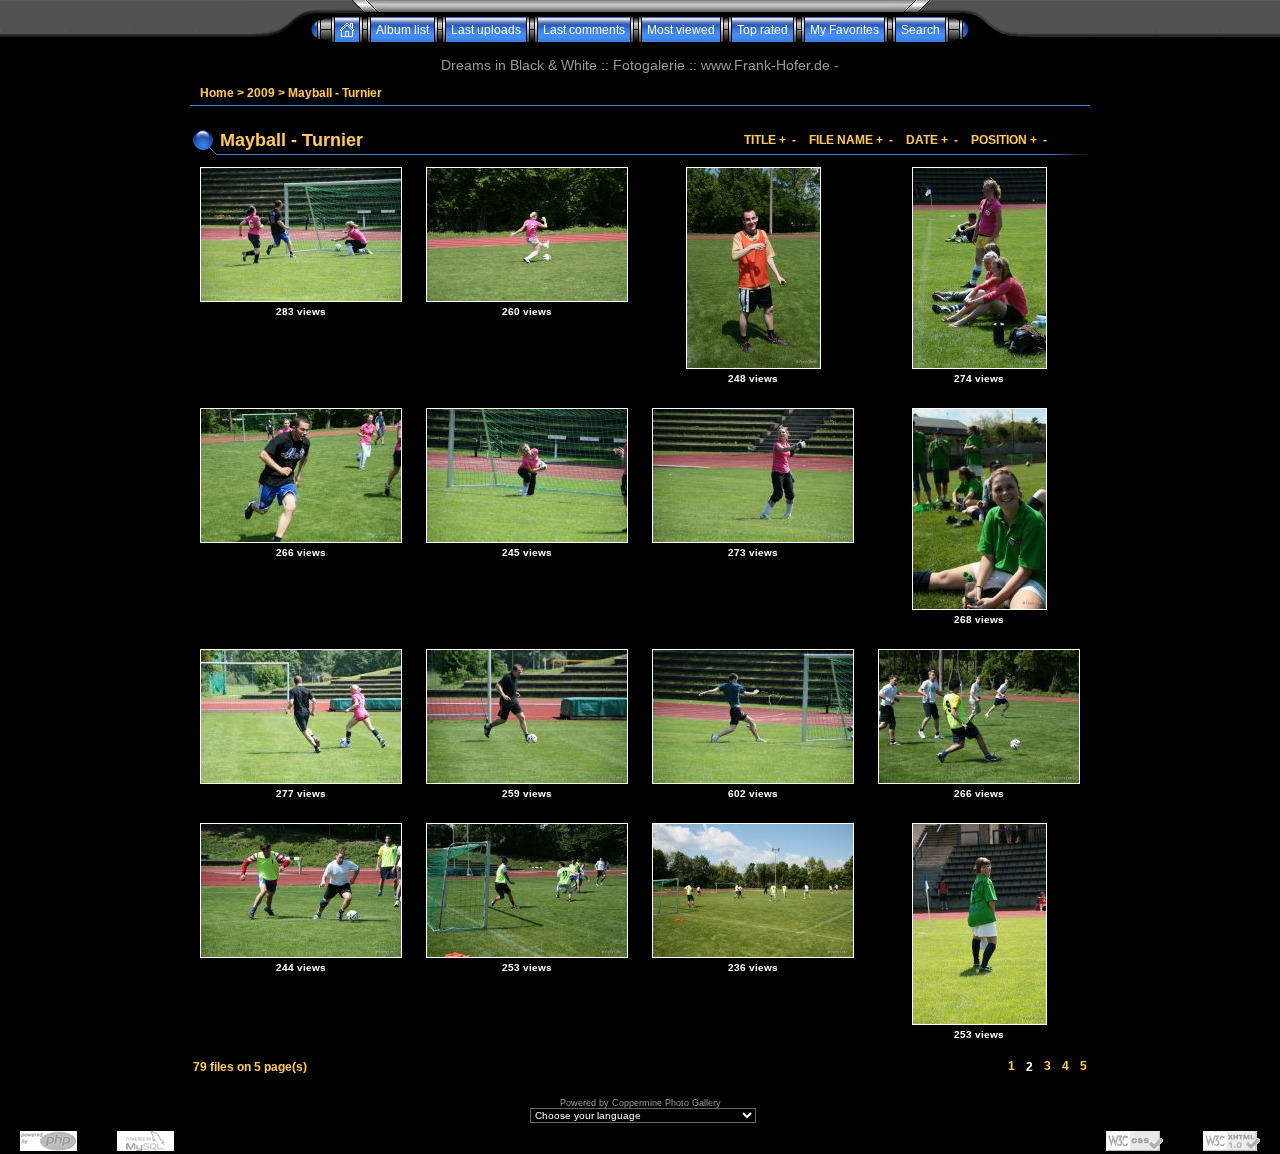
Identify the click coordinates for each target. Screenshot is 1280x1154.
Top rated (762, 30)
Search (920, 30)
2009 (261, 93)
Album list (402, 30)
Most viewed (681, 30)
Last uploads (486, 30)
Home (217, 93)
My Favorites (844, 30)
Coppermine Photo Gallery (666, 1103)
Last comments (584, 30)
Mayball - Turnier (335, 93)
